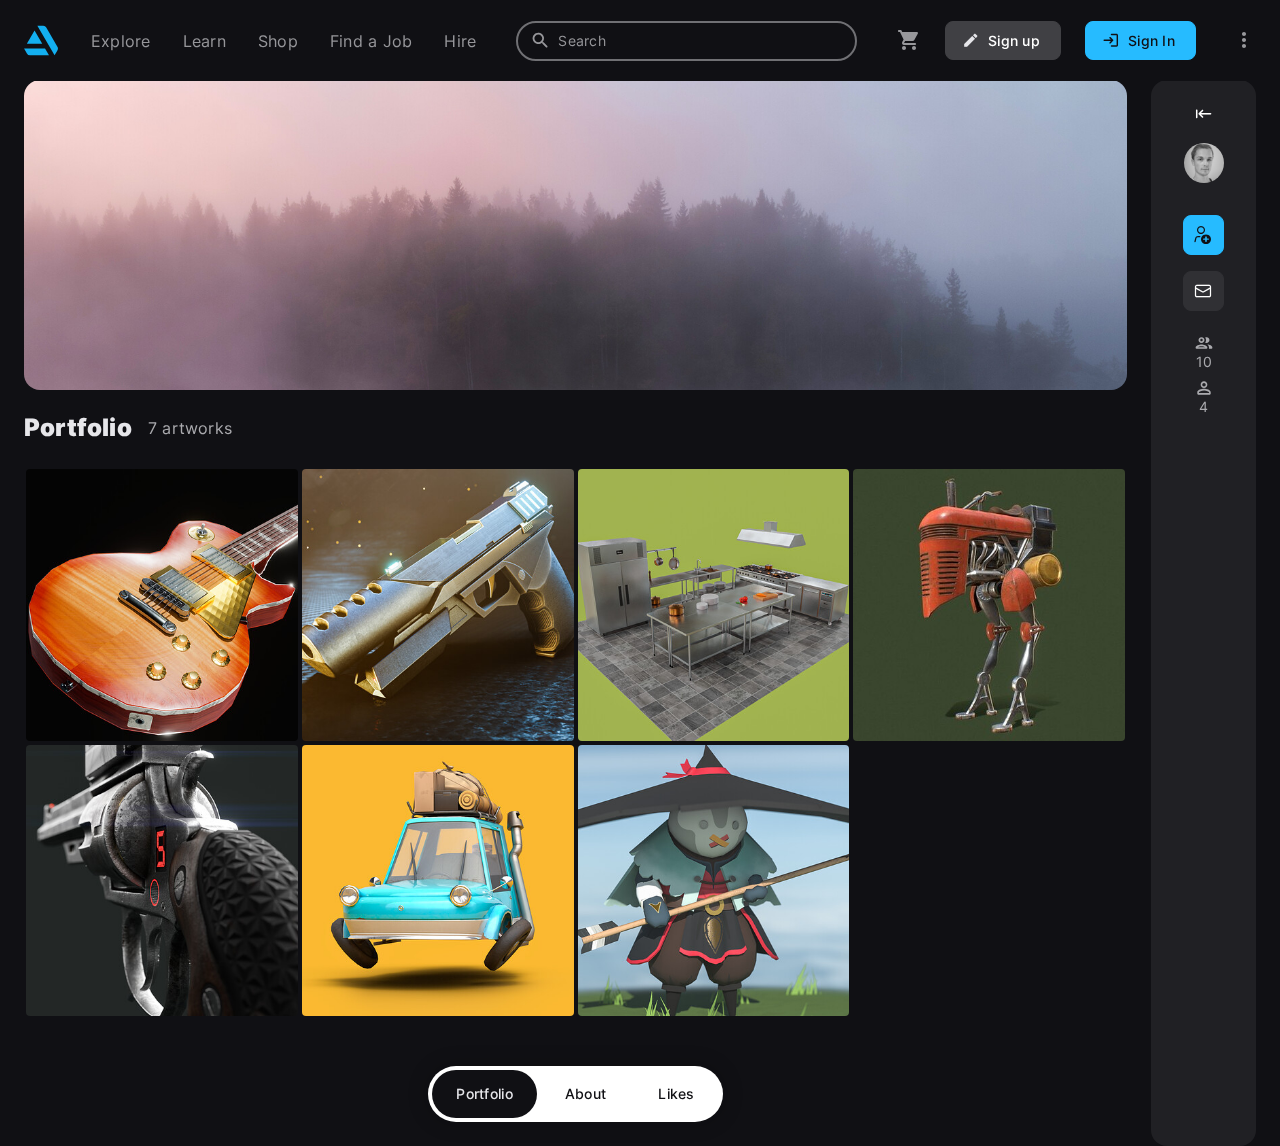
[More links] (1244, 40)
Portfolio (484, 1093)
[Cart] (909, 40)
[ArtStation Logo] (41, 40)
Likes (676, 1093)
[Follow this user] (1203, 235)
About (585, 1093)
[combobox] (686, 41)
